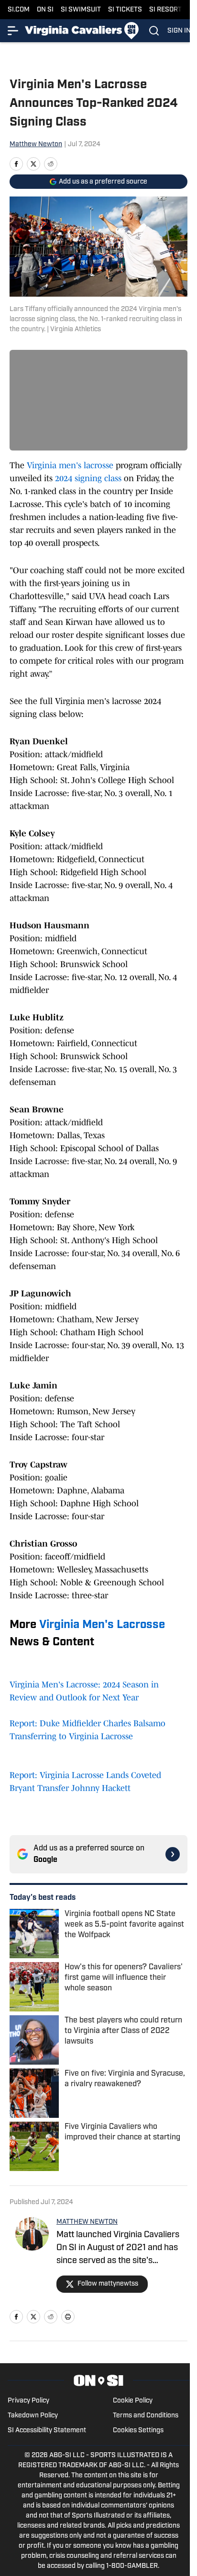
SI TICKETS (125, 10)
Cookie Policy (133, 2401)
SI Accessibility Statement (47, 2431)
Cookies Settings (138, 2431)
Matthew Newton (36, 144)
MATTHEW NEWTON (87, 2222)
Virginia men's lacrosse (70, 465)
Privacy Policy (28, 2401)
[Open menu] (13, 31)
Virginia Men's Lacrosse (102, 1625)
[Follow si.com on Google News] (173, 1854)
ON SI (45, 10)
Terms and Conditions (146, 2416)
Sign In (179, 31)
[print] (68, 2317)
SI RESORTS (168, 10)
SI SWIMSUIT (81, 10)
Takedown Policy (33, 2416)
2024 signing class (88, 478)
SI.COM (19, 10)
